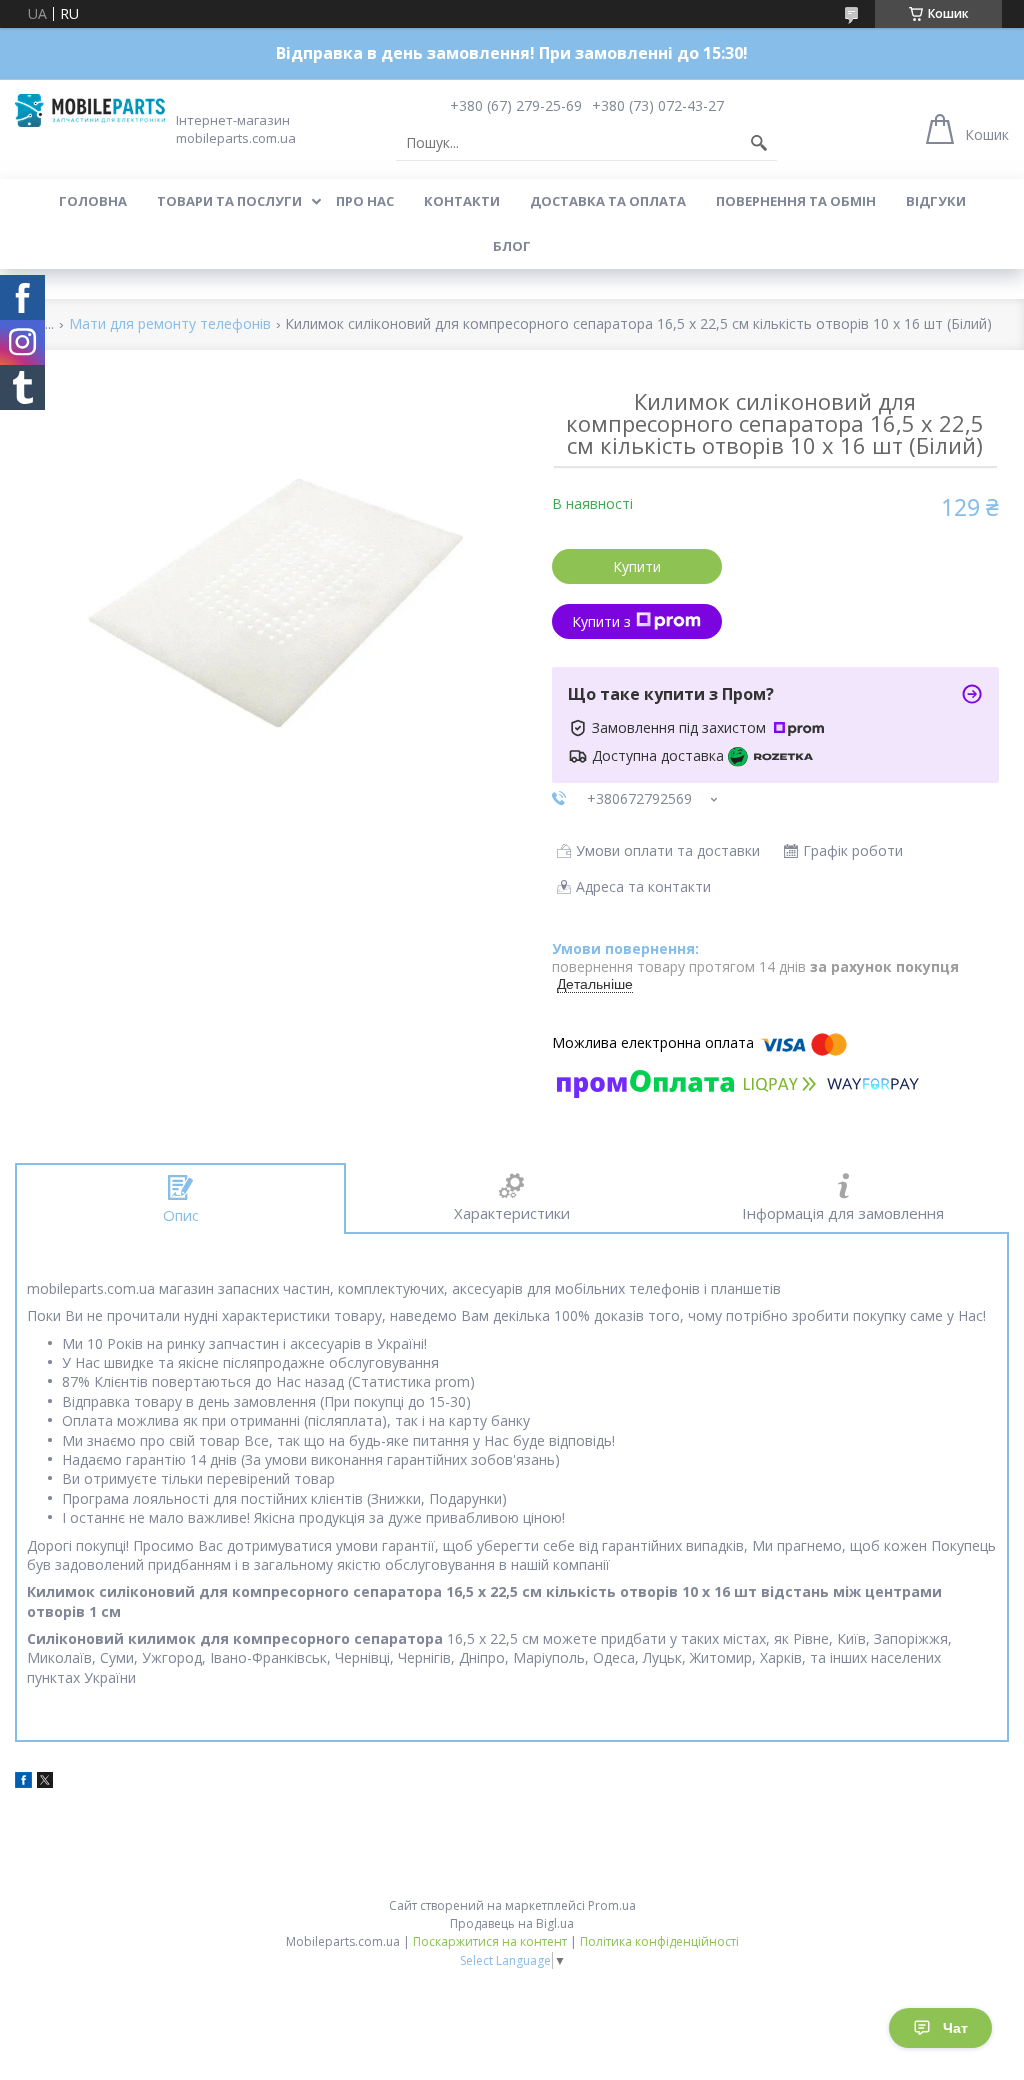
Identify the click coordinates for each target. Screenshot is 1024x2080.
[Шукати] (759, 143)
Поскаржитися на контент (490, 1941)
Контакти (462, 201)
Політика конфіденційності (659, 1941)
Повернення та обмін (796, 201)
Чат (955, 2028)
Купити (637, 566)
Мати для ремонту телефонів (170, 324)
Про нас (365, 201)
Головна (93, 201)
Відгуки (936, 201)
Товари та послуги (229, 201)
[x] (45, 1782)
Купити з (601, 621)
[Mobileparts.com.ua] (90, 110)
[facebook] (23, 1782)
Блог (512, 246)
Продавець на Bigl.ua (512, 1923)
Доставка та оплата (608, 201)
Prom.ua (612, 1905)
